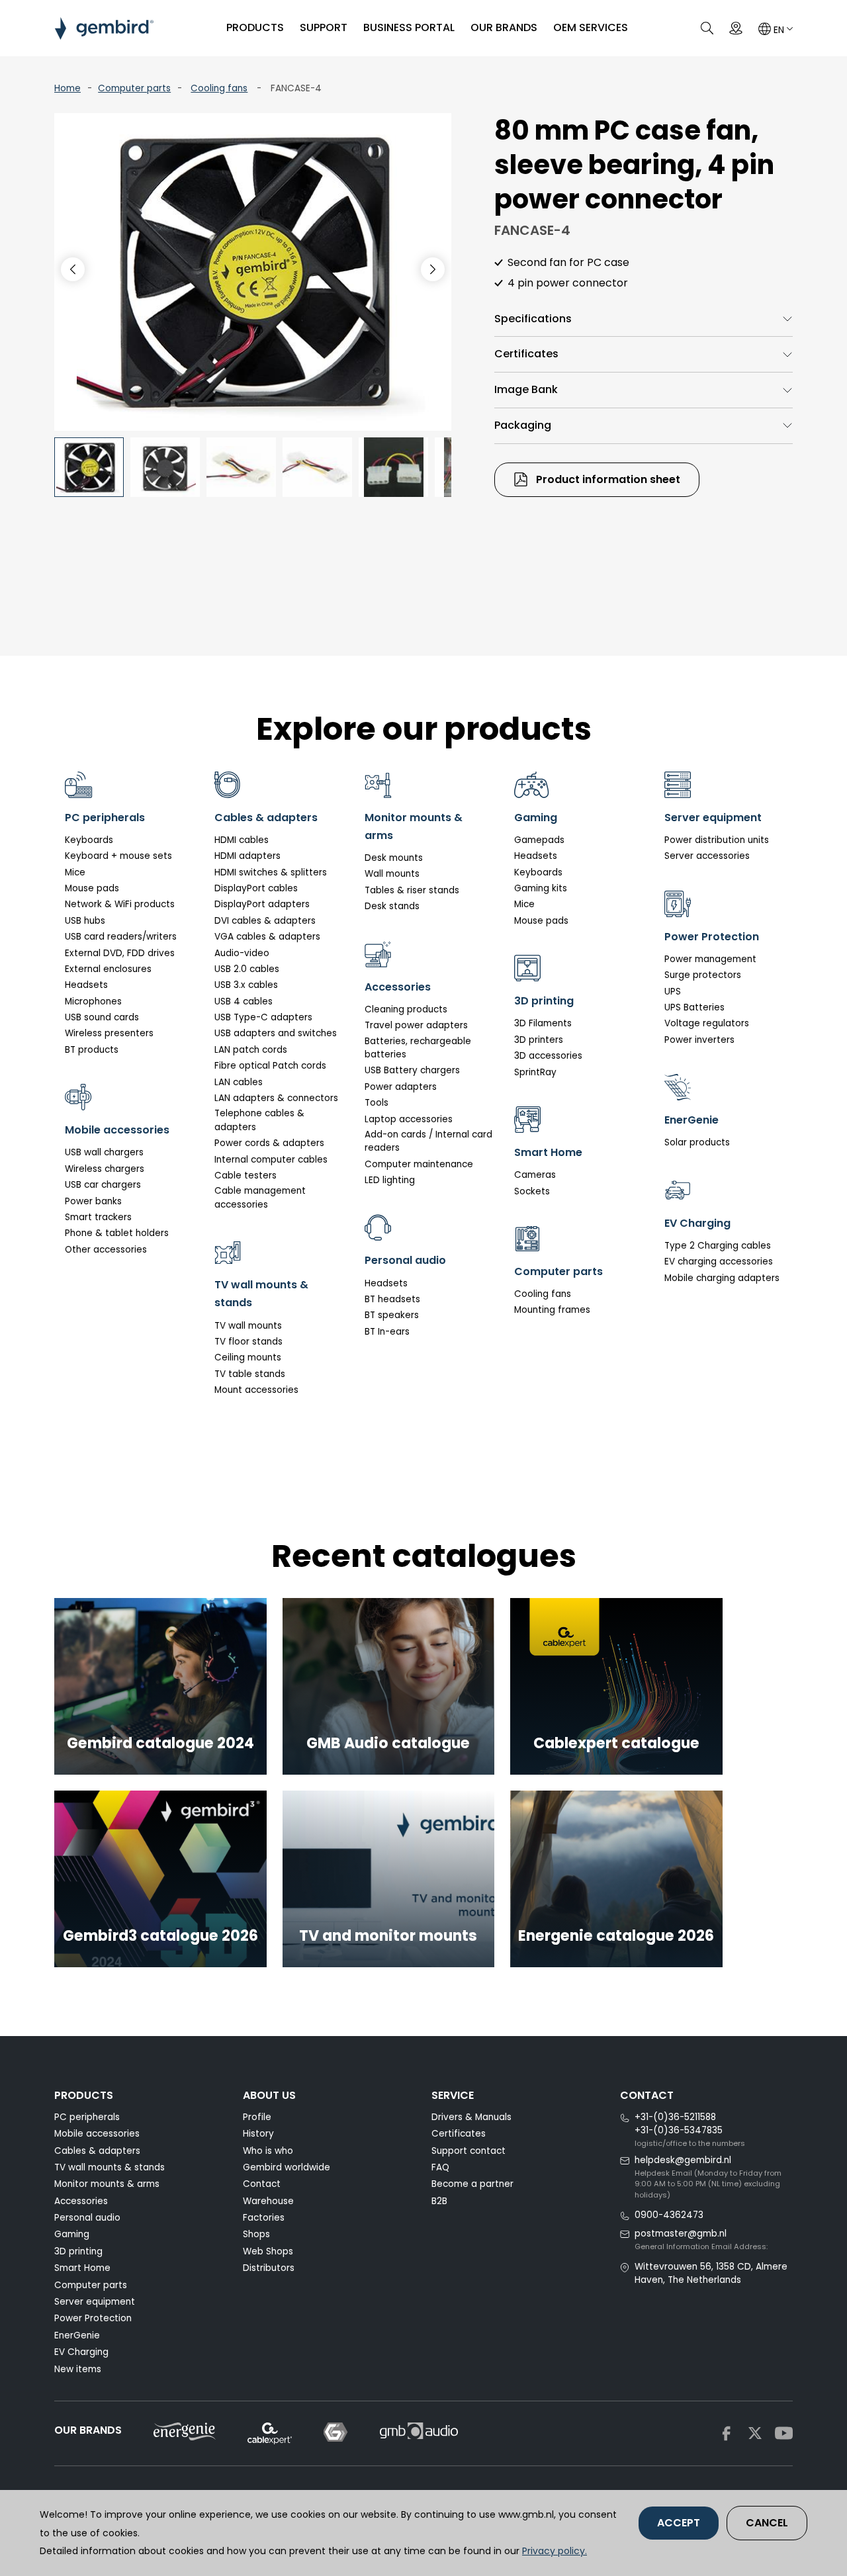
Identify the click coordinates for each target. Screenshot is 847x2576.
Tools (377, 1103)
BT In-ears (387, 1332)
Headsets (86, 985)
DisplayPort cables (256, 888)
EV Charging (81, 2352)
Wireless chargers (105, 1169)
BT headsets (392, 1299)
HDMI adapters (247, 856)
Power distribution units (717, 840)
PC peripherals (87, 2117)
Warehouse (268, 2201)
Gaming (72, 2234)
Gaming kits (541, 888)
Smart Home (82, 2268)
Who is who (268, 2151)
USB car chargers (103, 1185)
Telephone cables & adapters (259, 1120)
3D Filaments (543, 1023)
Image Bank (526, 389)
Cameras (535, 1175)
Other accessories (106, 1250)
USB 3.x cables (246, 985)
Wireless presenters (109, 1033)
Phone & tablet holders (117, 1233)
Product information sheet (607, 479)
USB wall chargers (104, 1152)
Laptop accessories (409, 1119)
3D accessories (548, 1056)
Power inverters (699, 1040)
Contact (262, 2184)
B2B (439, 2201)
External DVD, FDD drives (120, 953)
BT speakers (392, 1315)
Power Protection (93, 2318)
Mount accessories (256, 1390)
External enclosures (108, 969)
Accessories (81, 2201)
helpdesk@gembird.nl (683, 2160)
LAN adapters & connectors (276, 1098)
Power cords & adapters (269, 1143)
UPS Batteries (694, 1007)
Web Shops (268, 2251)
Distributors (269, 2268)
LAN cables (239, 1082)
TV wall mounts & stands (110, 2167)
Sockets (532, 1191)
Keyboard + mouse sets (118, 856)
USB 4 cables (244, 1001)
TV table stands (250, 1374)
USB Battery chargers (412, 1070)
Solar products (697, 1142)
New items (78, 2369)
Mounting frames (552, 1310)
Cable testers (245, 1176)
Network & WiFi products (120, 904)
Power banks (93, 1201)
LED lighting (390, 1180)
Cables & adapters (97, 2151)
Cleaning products (406, 1009)
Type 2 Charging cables (718, 1246)
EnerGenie (77, 2335)
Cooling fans (219, 88)
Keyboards (89, 840)
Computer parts (134, 88)
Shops (256, 2234)
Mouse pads (92, 888)
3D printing (78, 2251)
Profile (257, 2117)
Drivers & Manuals (471, 2117)
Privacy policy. (555, 2551)
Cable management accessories (260, 1197)
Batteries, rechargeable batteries (418, 1048)
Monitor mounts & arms (107, 2184)
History (258, 2134)
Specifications (533, 319)
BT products (92, 1050)
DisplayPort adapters (262, 904)
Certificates (526, 354)
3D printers (539, 1040)
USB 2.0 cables (247, 969)
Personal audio (87, 2218)
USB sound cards (102, 1017)
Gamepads (539, 840)
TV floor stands (248, 1342)
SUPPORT (324, 27)
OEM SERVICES (591, 27)
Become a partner (472, 2184)
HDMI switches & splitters (271, 872)
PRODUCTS (255, 27)
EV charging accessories (719, 1262)
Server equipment (95, 2302)
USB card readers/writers (121, 937)
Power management (710, 959)
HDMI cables (242, 840)
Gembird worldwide (287, 2167)
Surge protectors (703, 975)
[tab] (644, 319)
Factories (264, 2218)
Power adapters (401, 1087)
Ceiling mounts (248, 1357)
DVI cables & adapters (265, 921)
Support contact (468, 2151)
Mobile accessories (97, 2134)
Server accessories (707, 856)
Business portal (409, 27)
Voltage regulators (707, 1023)
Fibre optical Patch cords (270, 1066)
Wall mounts (392, 874)
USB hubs (85, 921)
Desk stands (392, 906)
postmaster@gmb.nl (681, 2234)
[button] (433, 269)
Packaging (523, 425)
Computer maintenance (419, 1164)
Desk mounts (394, 858)
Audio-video (242, 953)
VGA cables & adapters (267, 937)
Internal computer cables (271, 1160)
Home (67, 88)
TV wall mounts (248, 1326)
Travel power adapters (416, 1025)
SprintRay (535, 1072)
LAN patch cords (251, 1050)
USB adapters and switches (276, 1033)
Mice (75, 872)
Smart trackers (98, 1217)
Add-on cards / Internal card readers (428, 1141)
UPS (673, 992)
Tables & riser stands (412, 890)
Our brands (504, 27)
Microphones (93, 1001)
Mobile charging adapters (722, 1278)
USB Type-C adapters (263, 1017)
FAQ (440, 2167)
